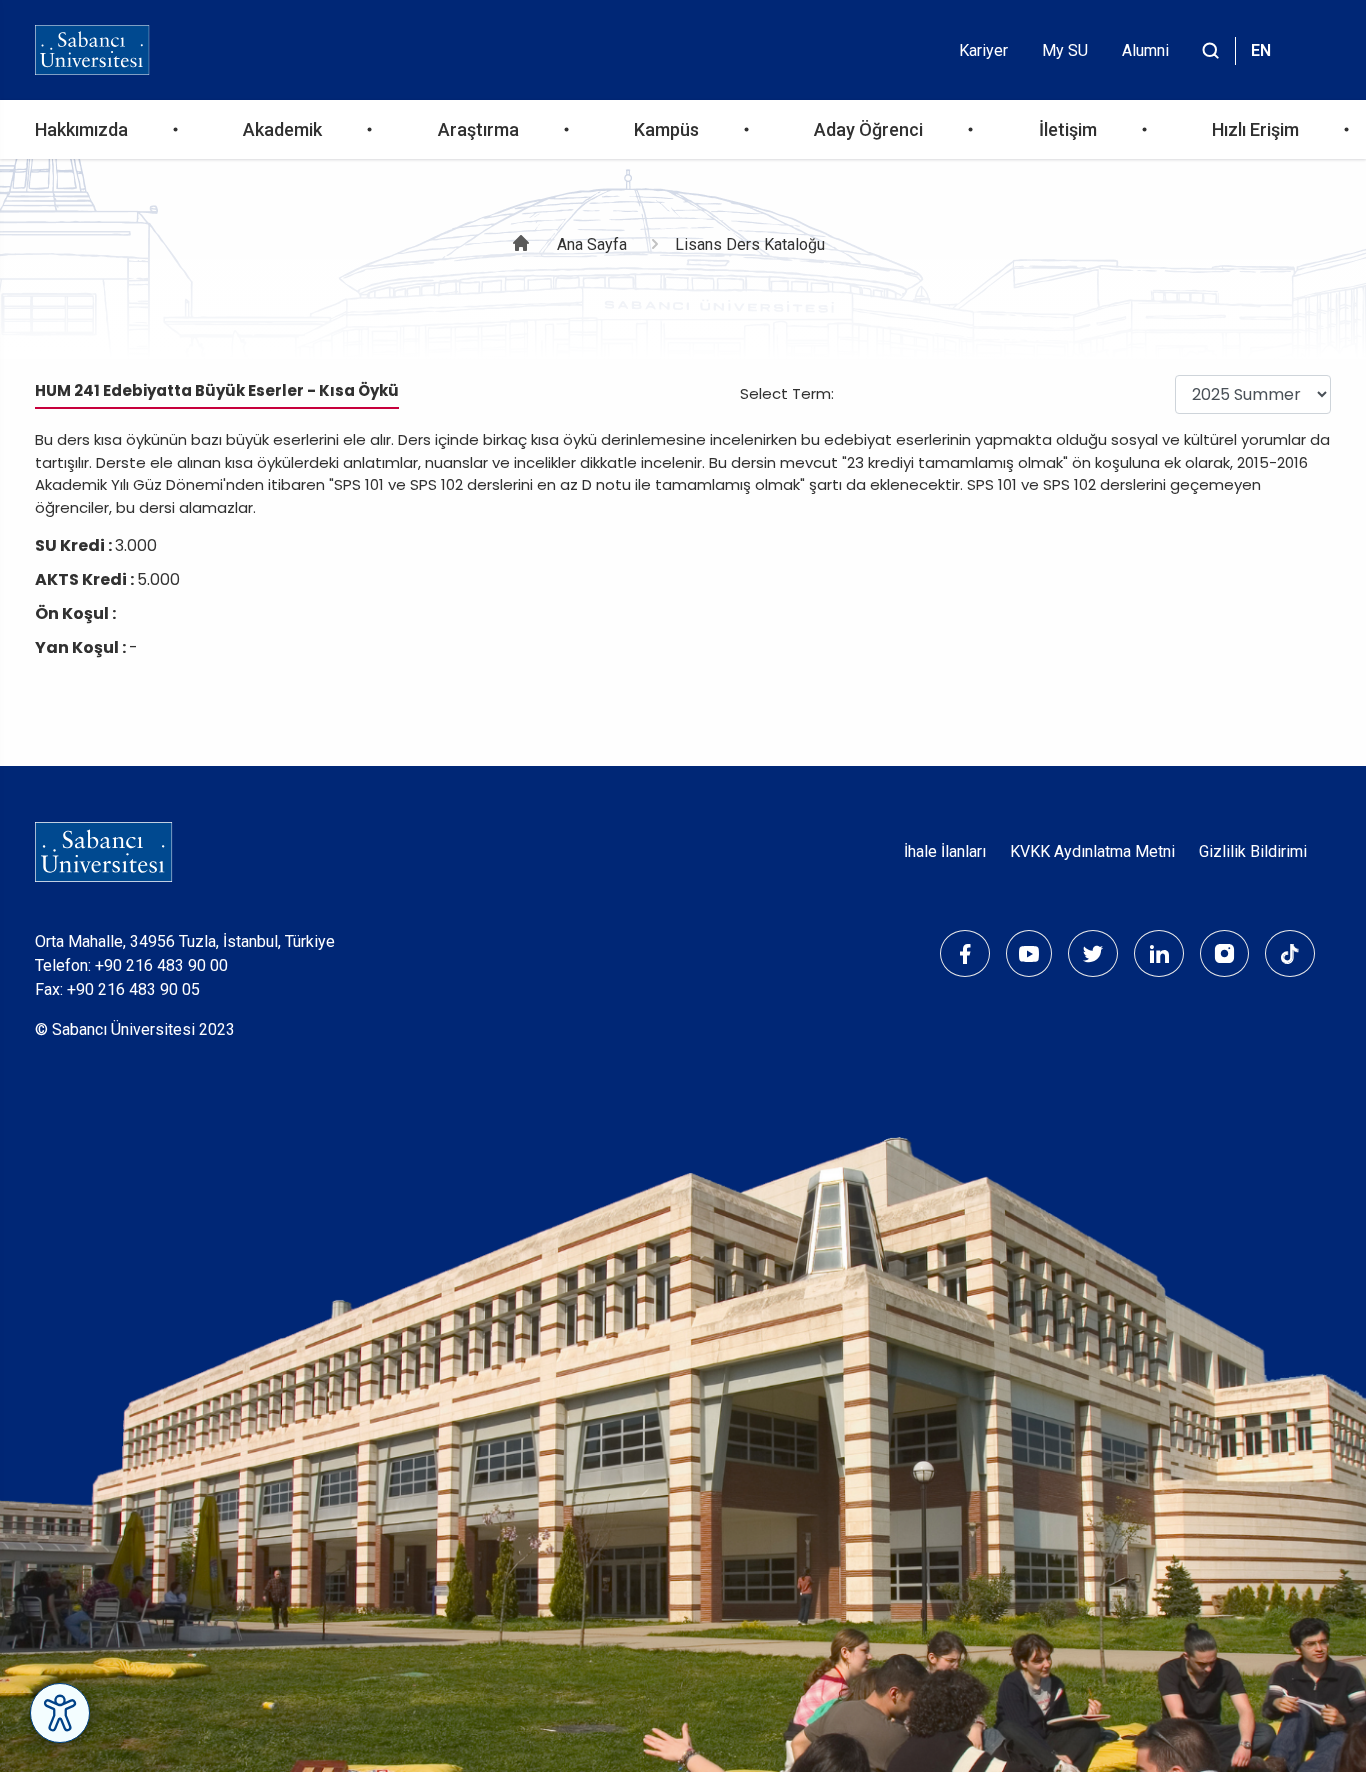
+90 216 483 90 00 (161, 965)
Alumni (1145, 50)
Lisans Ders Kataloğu (750, 244)
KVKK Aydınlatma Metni (1092, 851)
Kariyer (983, 50)
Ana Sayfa (592, 244)
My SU (1065, 50)
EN (1261, 50)
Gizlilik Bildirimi (1253, 851)
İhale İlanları (945, 851)
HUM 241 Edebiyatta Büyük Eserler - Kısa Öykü (217, 390)
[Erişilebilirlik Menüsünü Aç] (60, 1713)
